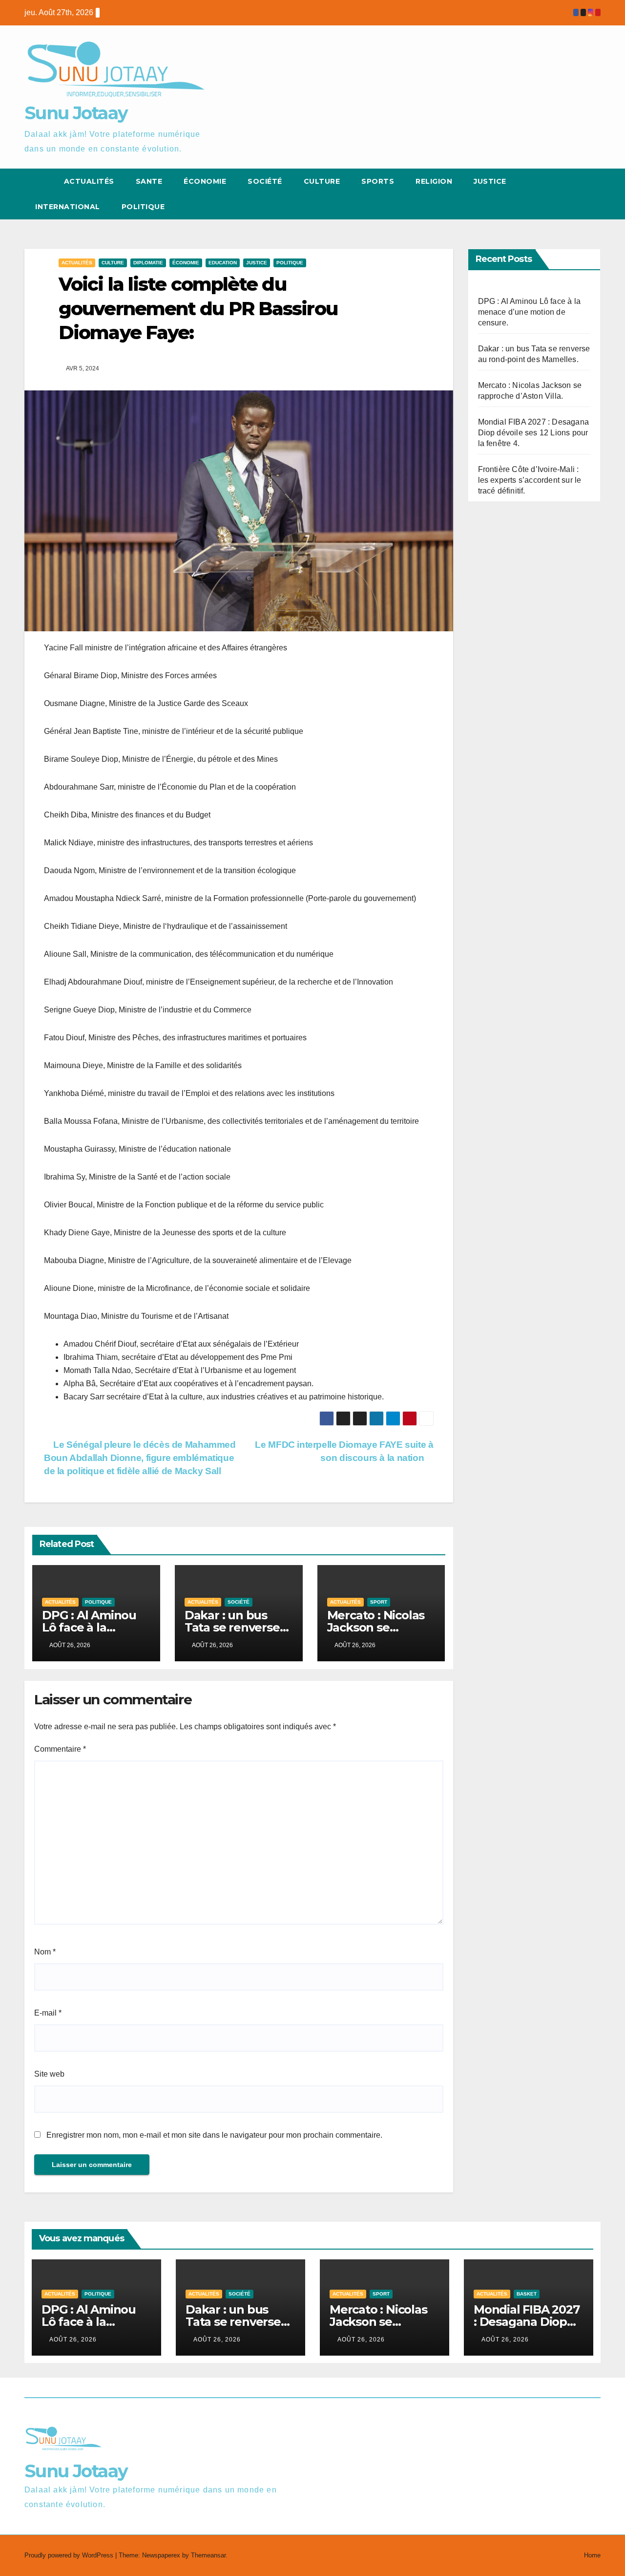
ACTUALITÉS (89, 181)
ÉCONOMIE (205, 181)
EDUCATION (223, 263)
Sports (378, 181)
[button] (575, 194)
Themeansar (208, 2555)
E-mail (48, 2013)
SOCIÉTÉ (265, 181)
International (68, 207)
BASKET (527, 2294)
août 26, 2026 (73, 2340)
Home (592, 2555)
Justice (490, 181)
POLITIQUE (143, 207)
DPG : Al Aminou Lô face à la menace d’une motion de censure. (530, 312)
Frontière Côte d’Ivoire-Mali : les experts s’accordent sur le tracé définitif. (530, 480)
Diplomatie (148, 263)
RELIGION (434, 181)
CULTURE (322, 181)
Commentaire (60, 1749)
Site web (49, 2074)
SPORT (379, 1602)
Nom (45, 1952)
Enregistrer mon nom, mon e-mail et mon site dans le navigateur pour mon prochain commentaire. (214, 2135)
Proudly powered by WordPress (70, 2555)
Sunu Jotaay (76, 113)
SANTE (149, 181)
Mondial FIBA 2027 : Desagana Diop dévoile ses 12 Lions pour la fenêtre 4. (534, 433)
